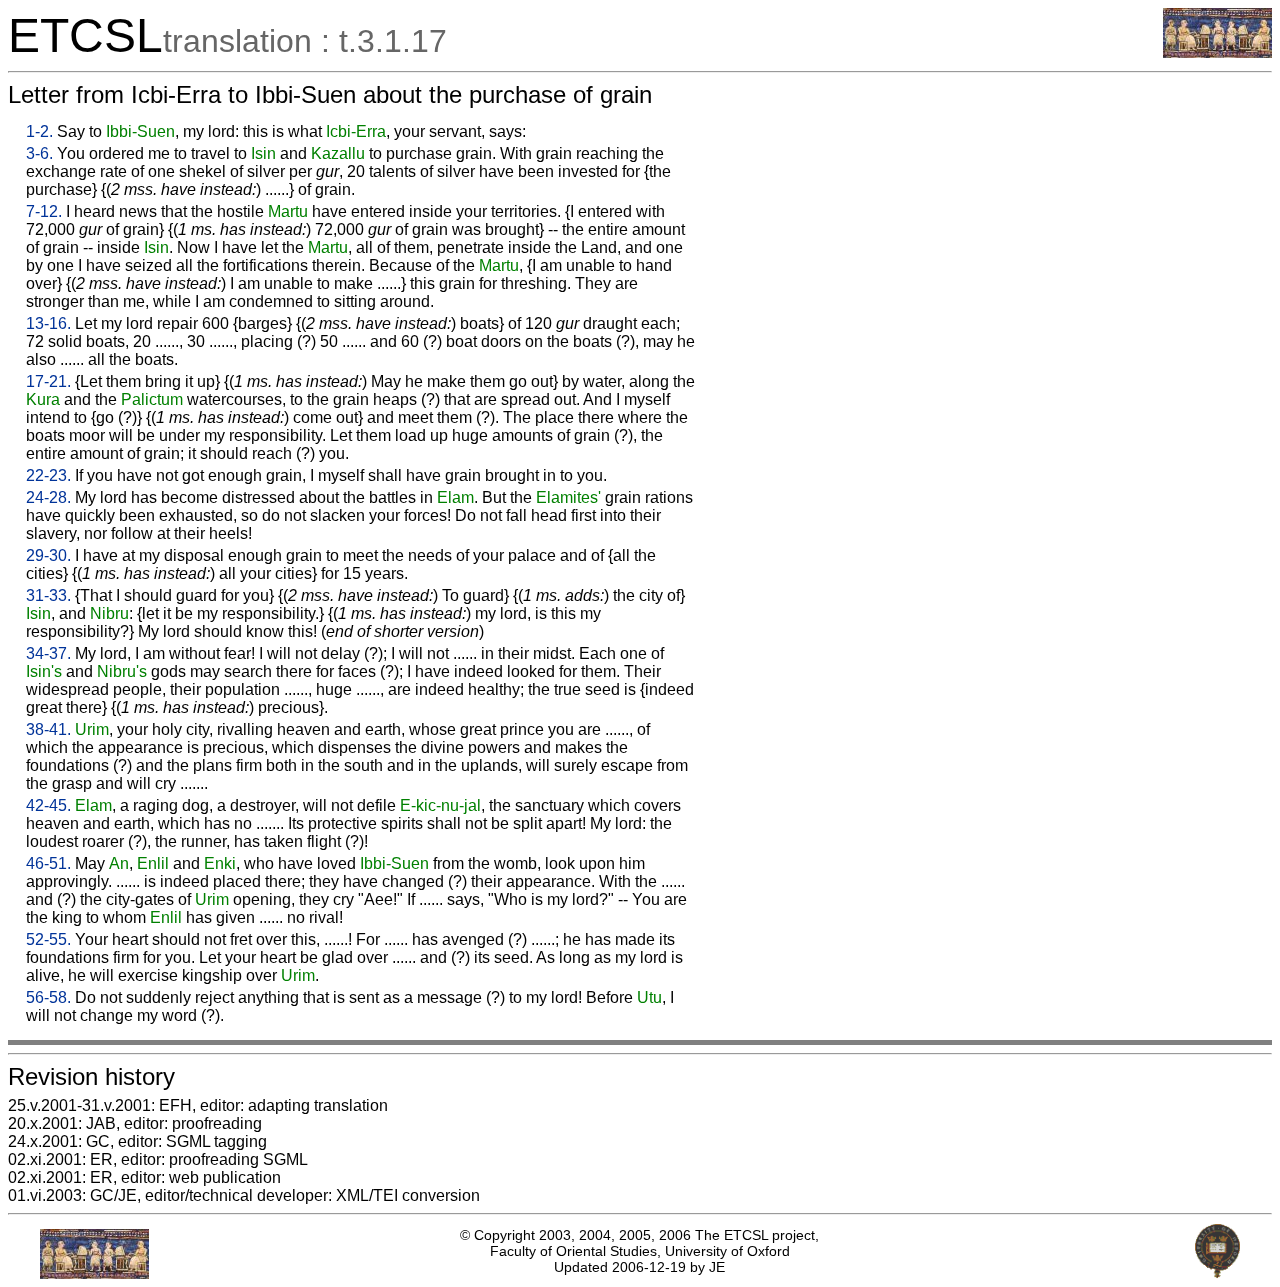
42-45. (48, 805)
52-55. (48, 939)
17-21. (48, 381)
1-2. (39, 131)
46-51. (48, 863)
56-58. (48, 997)
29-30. (48, 555)
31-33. (48, 595)
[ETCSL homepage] (1217, 52)
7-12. (44, 211)
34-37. (48, 653)
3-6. (39, 153)
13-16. (48, 323)
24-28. (48, 497)
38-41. (48, 729)
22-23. (48, 475)
